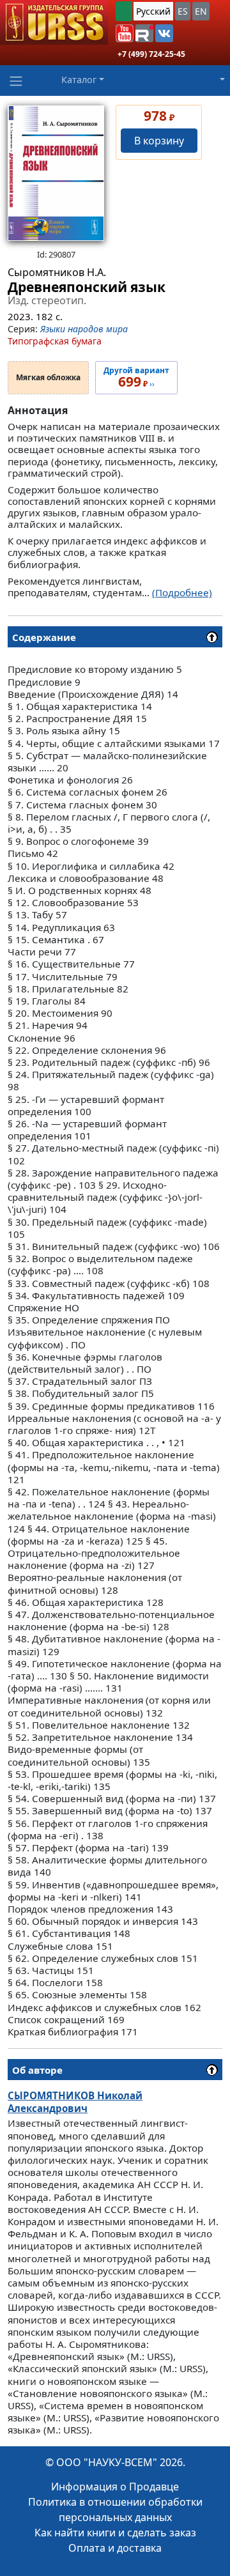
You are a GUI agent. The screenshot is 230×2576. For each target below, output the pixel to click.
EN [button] (201, 11)
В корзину (159, 141)
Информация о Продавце (115, 2487)
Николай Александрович (75, 2102)
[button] (125, 33)
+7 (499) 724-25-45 (151, 54)
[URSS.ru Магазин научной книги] (54, 22)
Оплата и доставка (115, 2548)
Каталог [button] (79, 80)
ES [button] (183, 11)
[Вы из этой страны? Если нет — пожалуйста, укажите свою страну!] (124, 11)
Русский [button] (153, 11)
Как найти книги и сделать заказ (115, 2533)
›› (136, 378)
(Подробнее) (182, 592)
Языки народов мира (84, 329)
